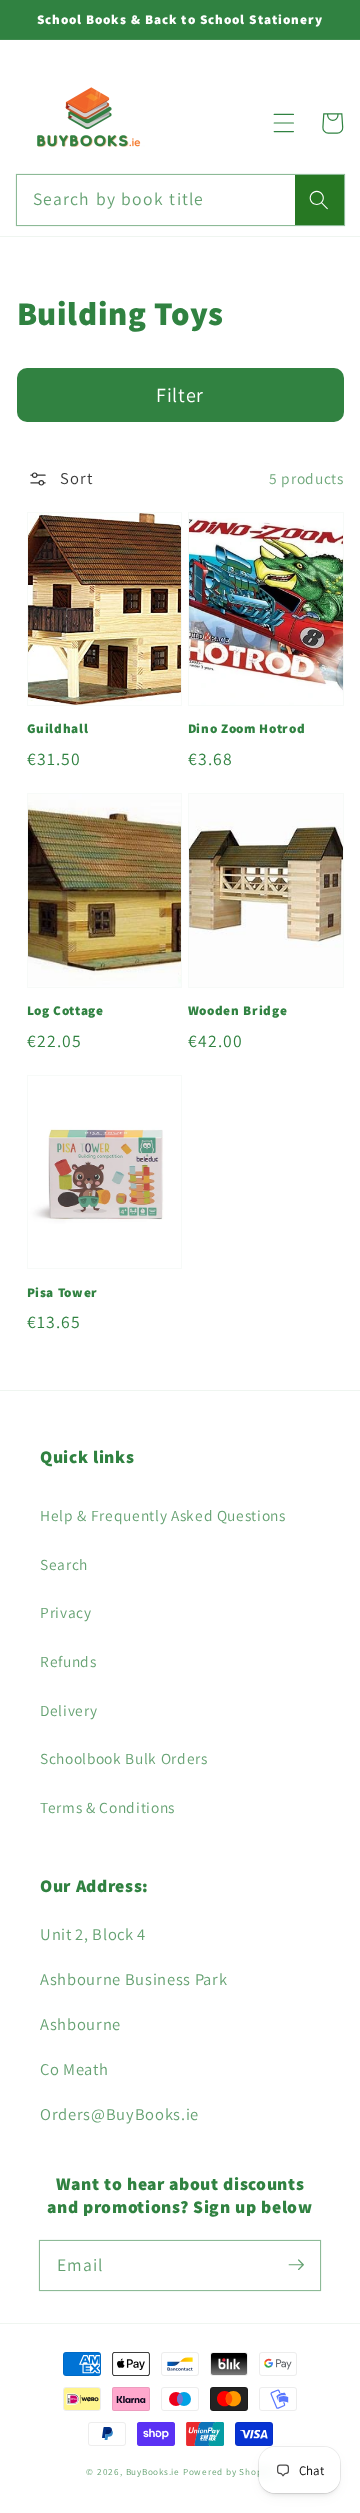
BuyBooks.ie (153, 2472)
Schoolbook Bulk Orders (124, 1758)
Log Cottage (65, 1010)
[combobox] (180, 200)
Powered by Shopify (228, 2472)
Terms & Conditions (107, 1807)
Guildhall (58, 728)
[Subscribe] (296, 2265)
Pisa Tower (63, 1292)
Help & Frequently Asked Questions (163, 1515)
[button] (284, 123)
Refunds (68, 1661)
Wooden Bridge (238, 1010)
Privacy (66, 1612)
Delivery (68, 1710)
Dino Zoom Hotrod (247, 728)
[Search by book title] (319, 200)
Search (64, 1564)
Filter (180, 395)
